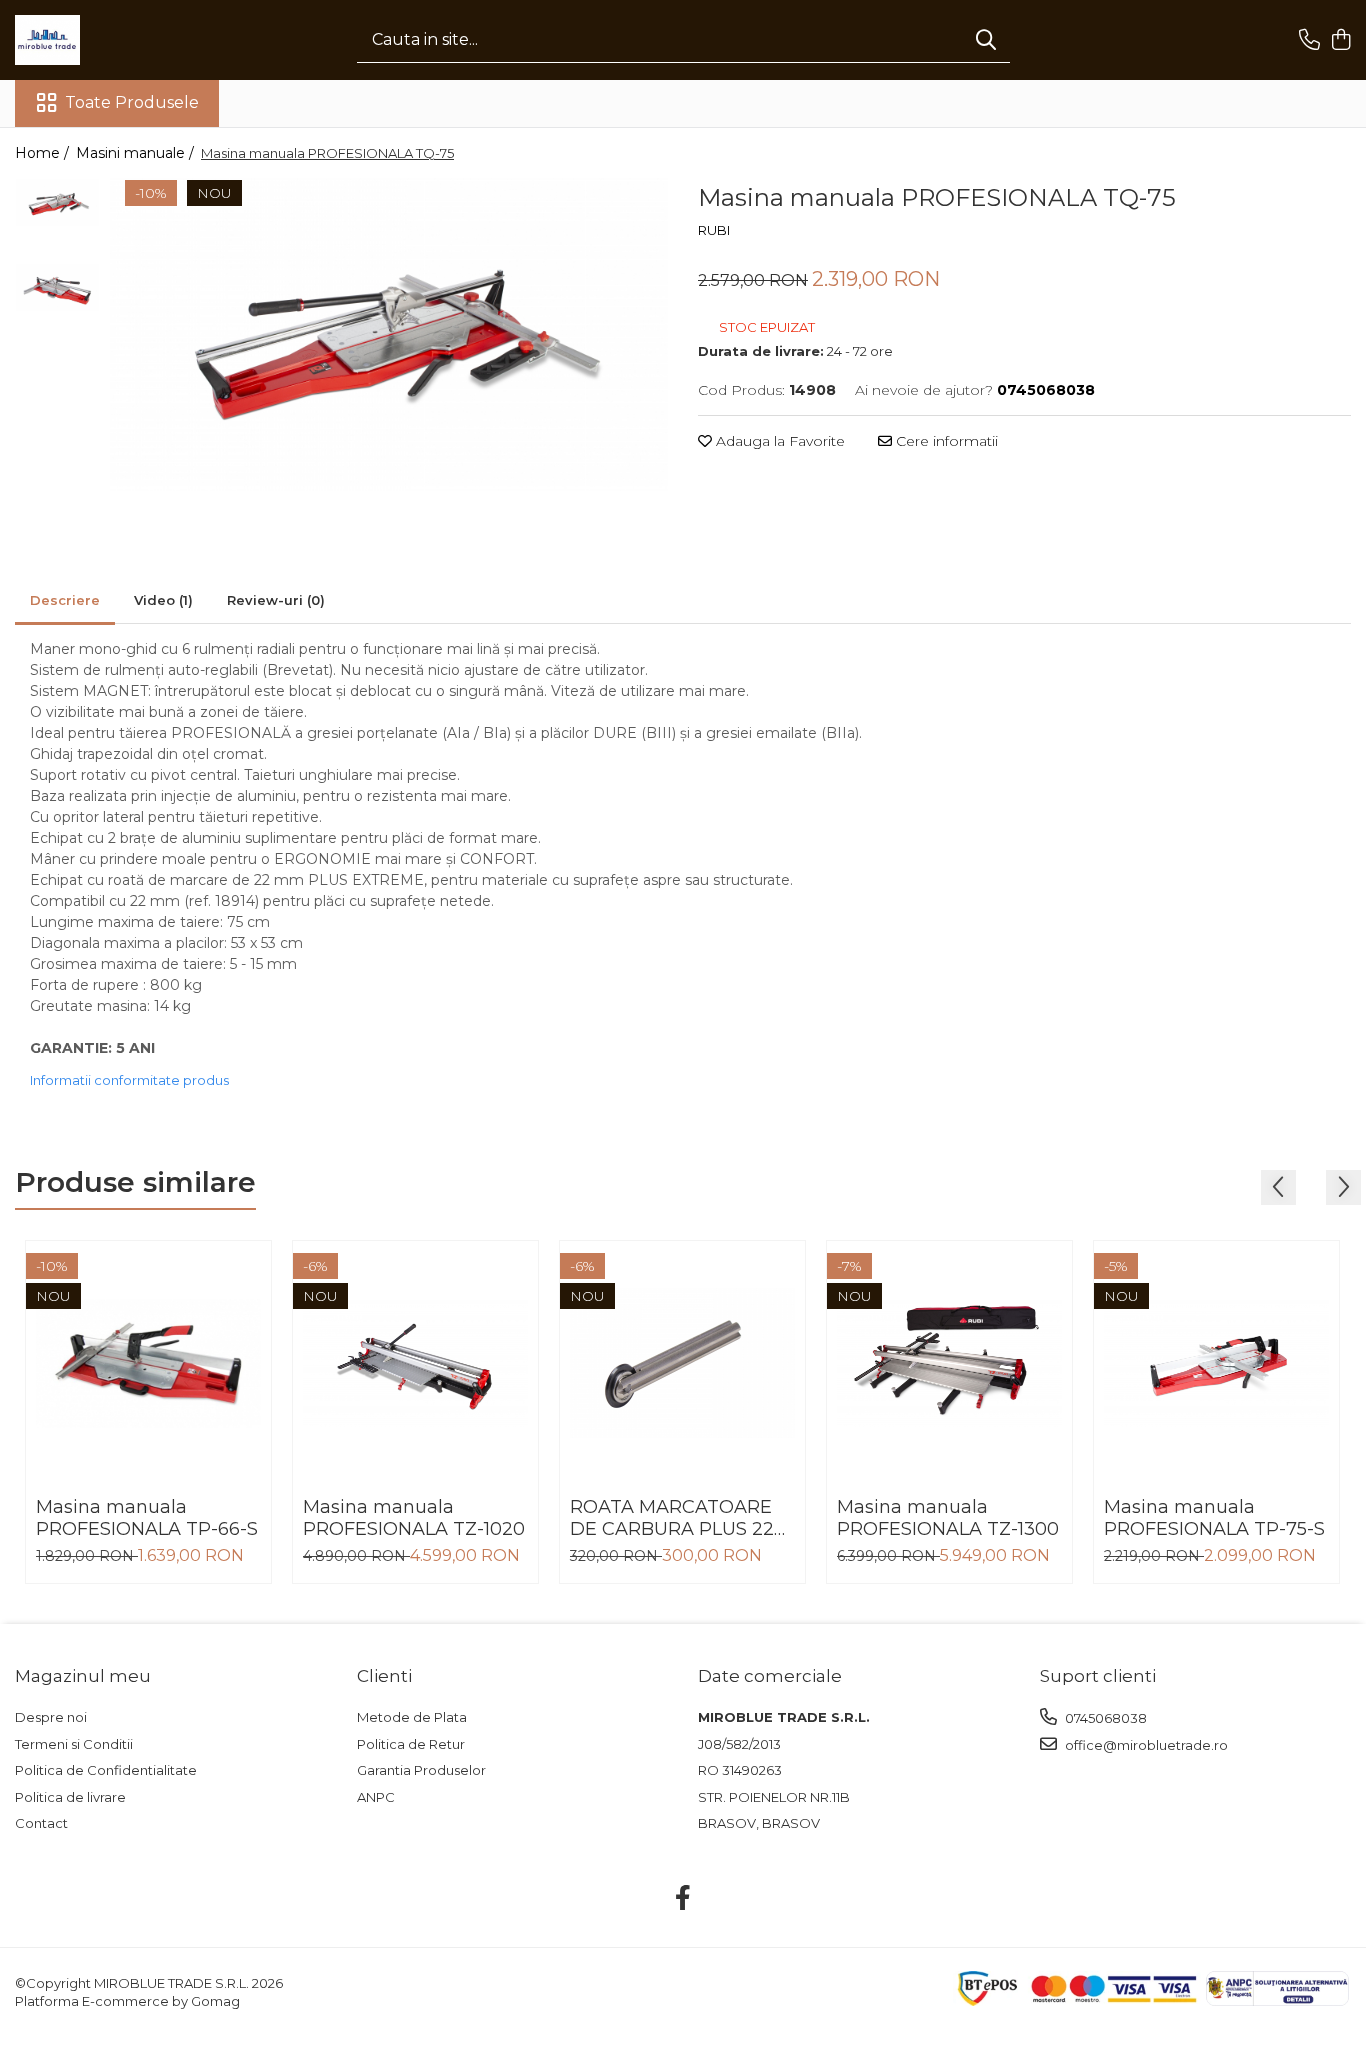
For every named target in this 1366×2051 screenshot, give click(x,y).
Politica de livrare (70, 1797)
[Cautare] (986, 40)
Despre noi (51, 1717)
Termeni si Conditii (74, 1744)
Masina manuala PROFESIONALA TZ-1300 (948, 1518)
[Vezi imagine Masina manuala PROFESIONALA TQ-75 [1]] (57, 287)
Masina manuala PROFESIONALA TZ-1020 (414, 1518)
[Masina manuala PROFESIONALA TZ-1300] (949, 1363)
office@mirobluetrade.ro (1145, 1745)
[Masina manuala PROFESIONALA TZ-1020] (415, 1363)
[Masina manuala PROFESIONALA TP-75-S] (1216, 1363)
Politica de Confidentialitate (106, 1770)
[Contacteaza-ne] (1309, 40)
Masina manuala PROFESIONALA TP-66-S (147, 1518)
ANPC (376, 1797)
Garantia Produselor (421, 1770)
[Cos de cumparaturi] (1340, 40)
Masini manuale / (137, 153)
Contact (41, 1823)
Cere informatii (945, 441)
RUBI (714, 230)
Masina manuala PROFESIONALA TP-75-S (1214, 1518)
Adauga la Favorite (778, 441)
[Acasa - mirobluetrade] (115, 40)
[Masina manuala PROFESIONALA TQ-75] (389, 334)
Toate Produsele (132, 102)
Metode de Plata (412, 1717)
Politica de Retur (411, 1744)
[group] (389, 334)
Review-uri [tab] (276, 600)
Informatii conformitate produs (129, 1080)
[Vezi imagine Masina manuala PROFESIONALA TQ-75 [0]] (57, 202)
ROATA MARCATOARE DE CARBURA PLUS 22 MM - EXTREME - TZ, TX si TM (676, 1518)
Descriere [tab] (65, 600)
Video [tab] (163, 600)
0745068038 (1104, 1718)
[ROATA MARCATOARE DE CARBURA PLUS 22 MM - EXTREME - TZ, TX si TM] (682, 1363)
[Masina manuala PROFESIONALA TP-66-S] (148, 1363)
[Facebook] (683, 1899)
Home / (44, 153)
